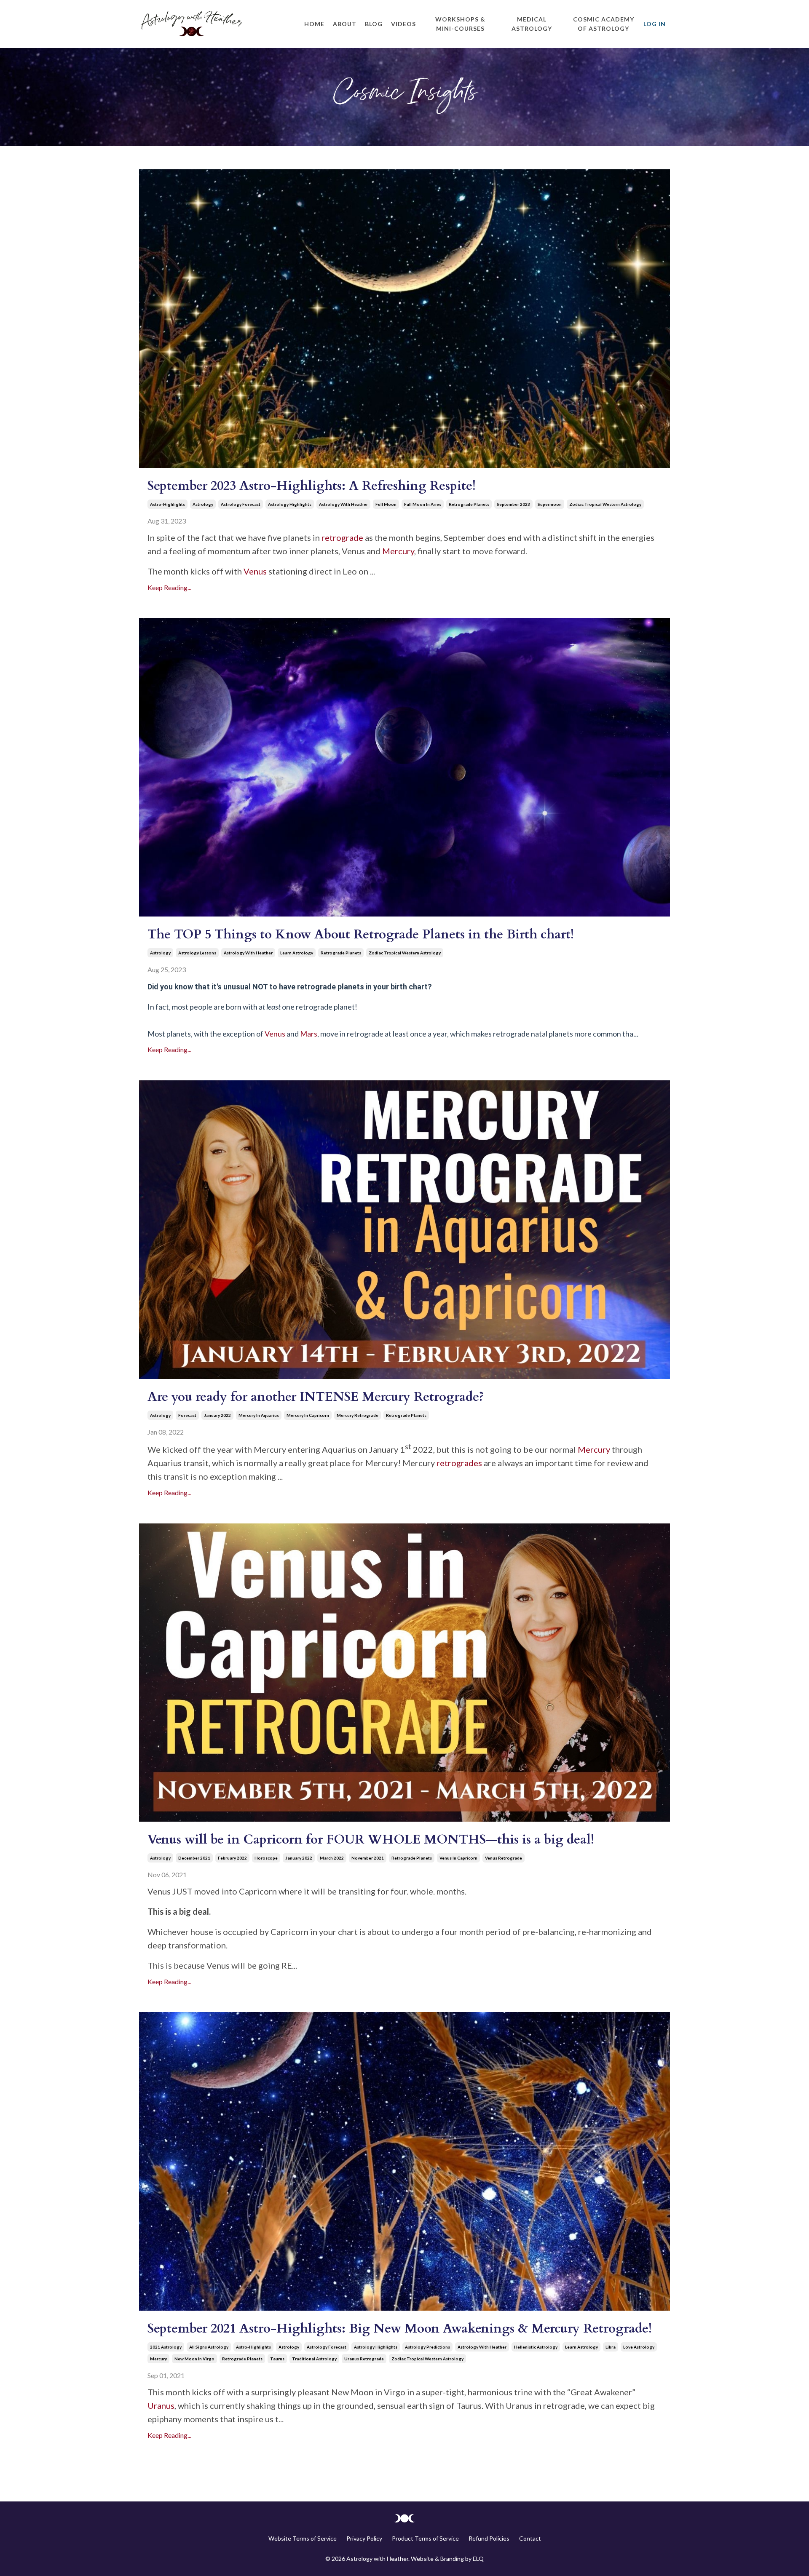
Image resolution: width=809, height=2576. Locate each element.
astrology (203, 504)
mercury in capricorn (308, 1415)
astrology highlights (290, 504)
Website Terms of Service (303, 2538)
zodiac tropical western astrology (605, 504)
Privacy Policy (364, 2538)
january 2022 (217, 1415)
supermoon (550, 504)
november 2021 (368, 1858)
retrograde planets (469, 504)
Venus (255, 571)
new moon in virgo (194, 2359)
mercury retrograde (358, 1415)
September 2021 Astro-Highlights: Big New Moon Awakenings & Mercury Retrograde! (400, 2329)
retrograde (342, 537)
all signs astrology (209, 2347)
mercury (158, 2359)
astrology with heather (343, 504)
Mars (309, 1034)
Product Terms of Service (425, 2538)
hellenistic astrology (536, 2347)
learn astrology (297, 953)
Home (314, 24)
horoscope (266, 1858)
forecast (187, 1415)
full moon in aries (423, 504)
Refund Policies (489, 2538)
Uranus (161, 2405)
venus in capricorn (458, 1858)
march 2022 (332, 1858)
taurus (277, 2359)
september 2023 (513, 504)
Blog (374, 24)
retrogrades (459, 1463)
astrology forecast (241, 504)
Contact (530, 2538)
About (345, 24)
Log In (655, 24)
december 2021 (194, 1858)
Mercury (397, 551)
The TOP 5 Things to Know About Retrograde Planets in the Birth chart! (361, 934)
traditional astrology (314, 2359)
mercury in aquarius (259, 1415)
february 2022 (232, 1858)
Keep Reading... (169, 587)
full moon (386, 504)
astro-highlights (167, 504)
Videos (403, 24)
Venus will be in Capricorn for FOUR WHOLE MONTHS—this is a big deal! (371, 1840)
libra (611, 2347)
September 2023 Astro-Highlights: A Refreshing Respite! (312, 486)
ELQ (478, 2559)
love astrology (639, 2347)
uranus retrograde (364, 2359)
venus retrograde (504, 1858)
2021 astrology (166, 2347)
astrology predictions (427, 2347)
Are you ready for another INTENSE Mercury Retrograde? (316, 1397)
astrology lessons (197, 953)
